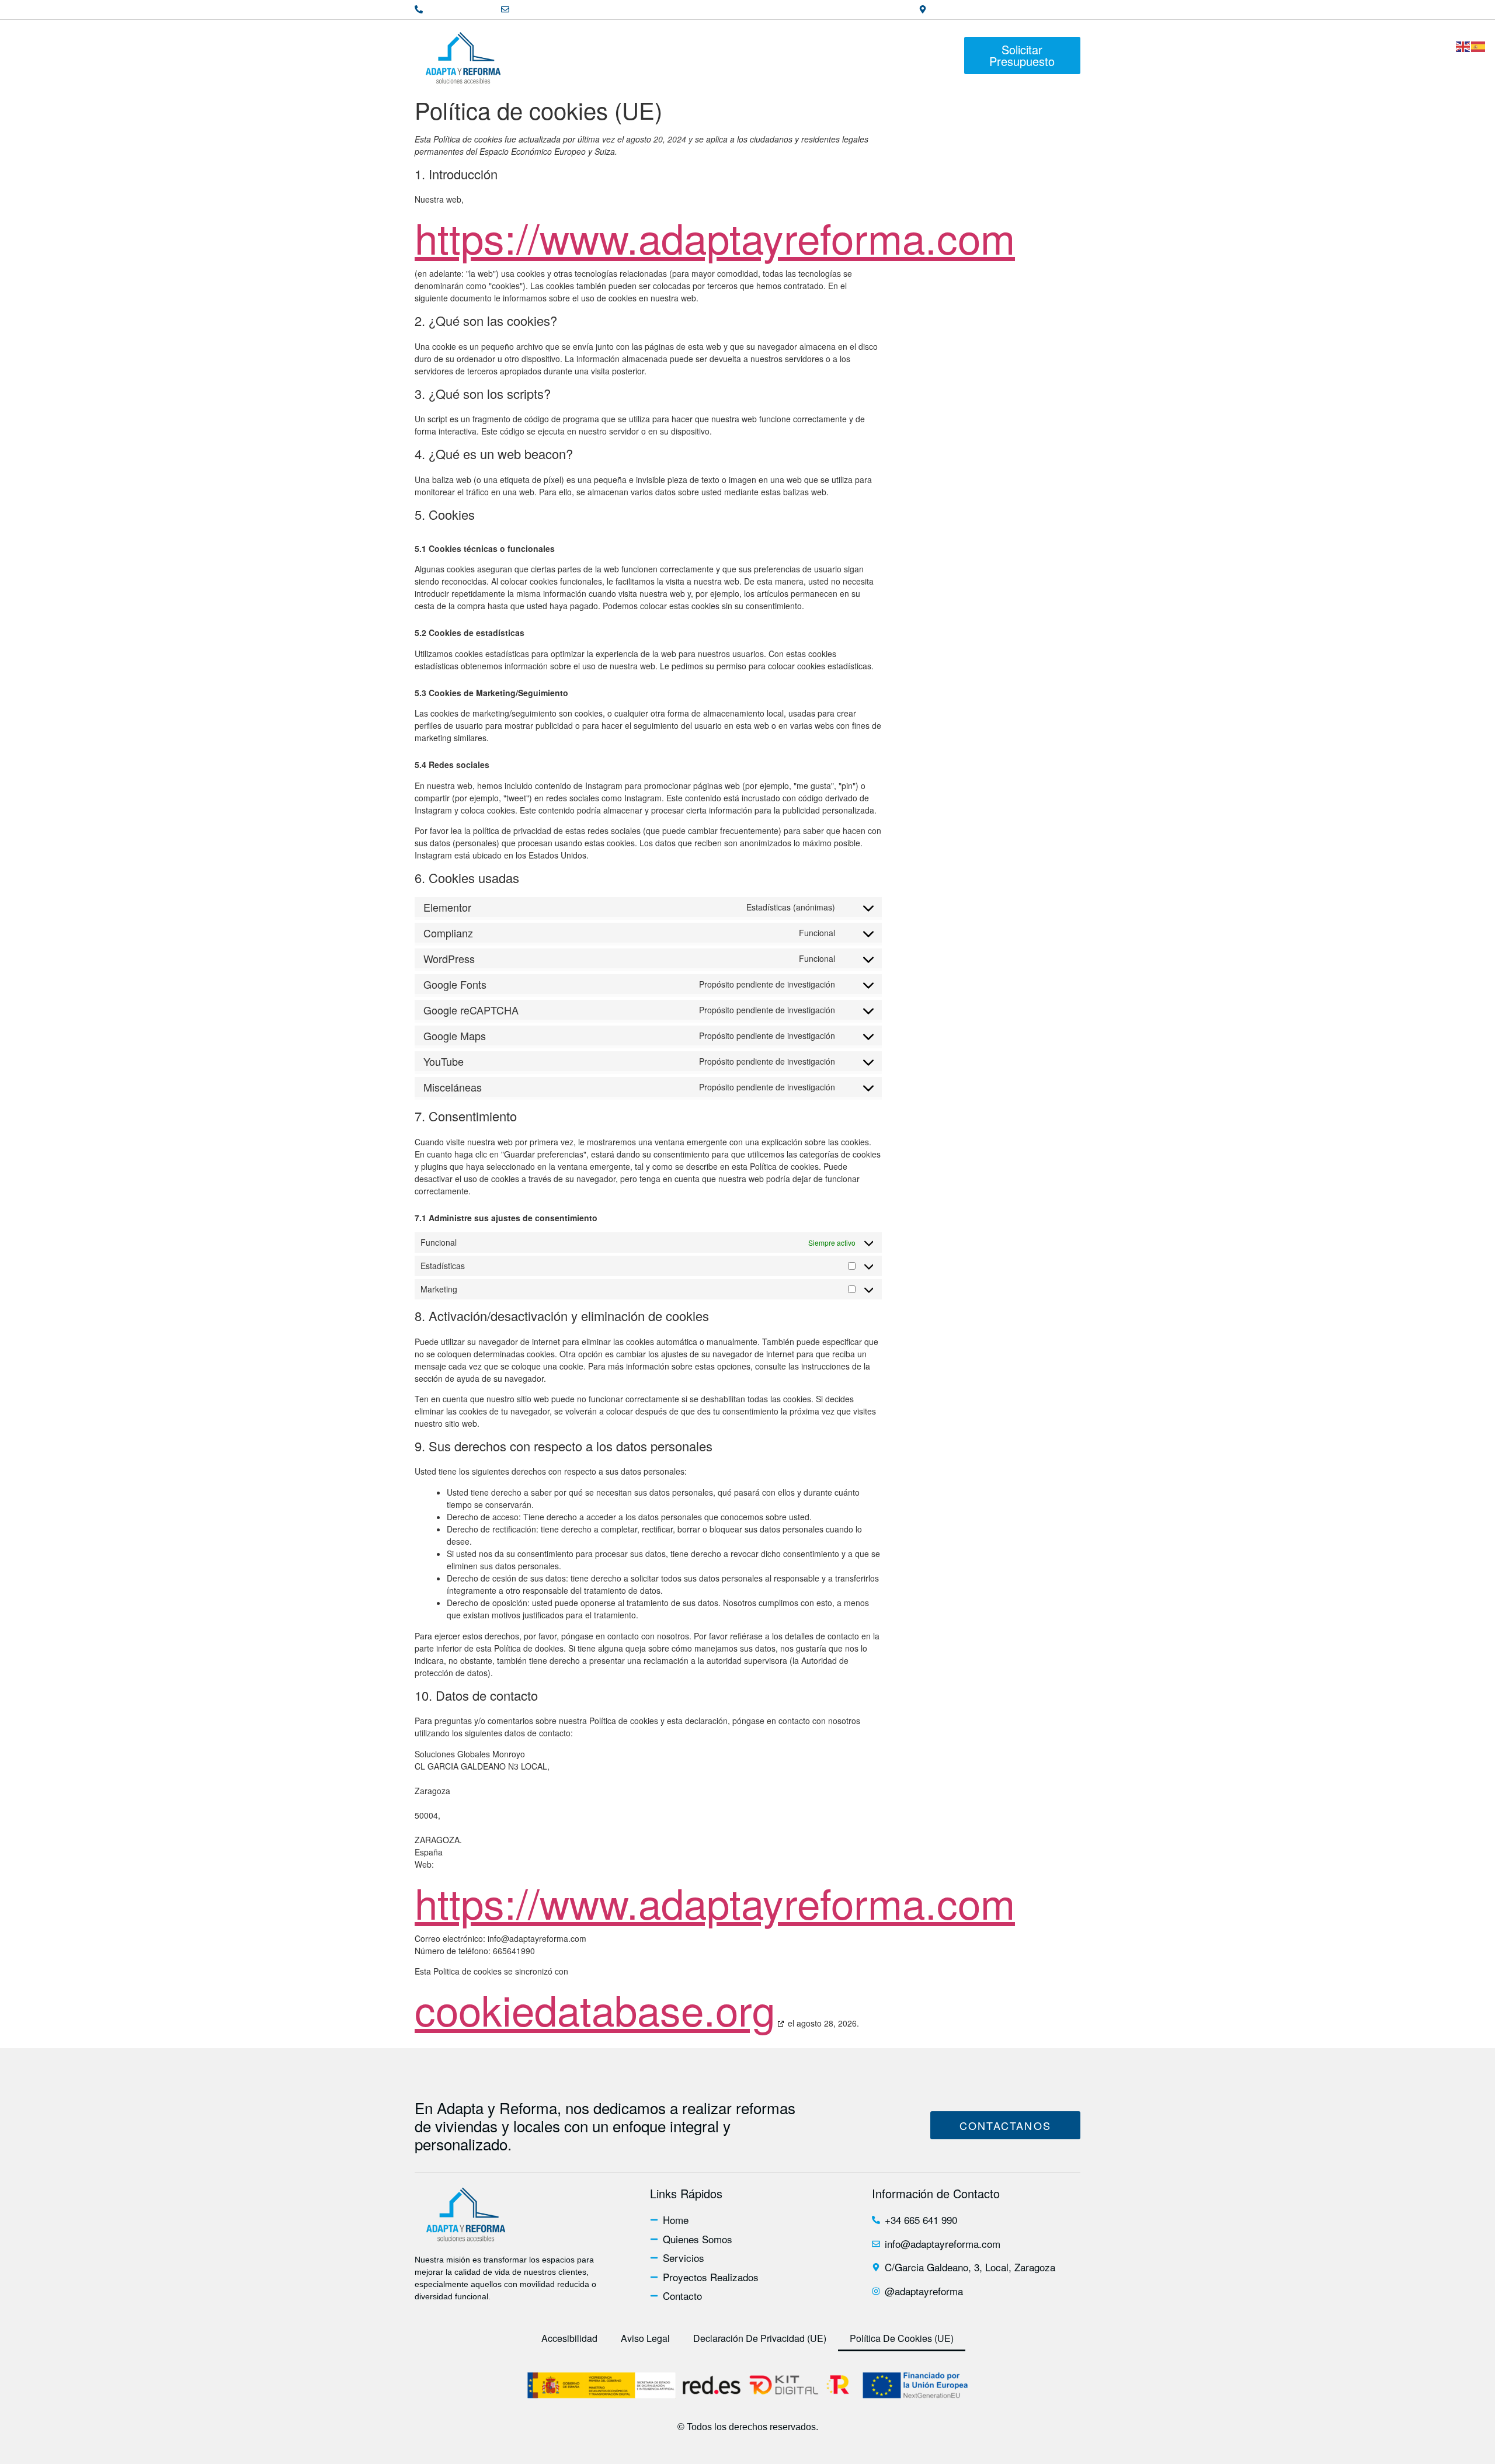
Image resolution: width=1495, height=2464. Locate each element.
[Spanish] (1479, 40)
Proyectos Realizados (819, 55)
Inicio (541, 55)
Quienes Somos (622, 55)
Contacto (925, 55)
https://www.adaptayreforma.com (715, 237)
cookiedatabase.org (595, 2008)
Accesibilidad (569, 2338)
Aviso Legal (645, 2338)
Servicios (713, 55)
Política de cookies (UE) (902, 2338)
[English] (1463, 40)
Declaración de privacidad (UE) (760, 2338)
